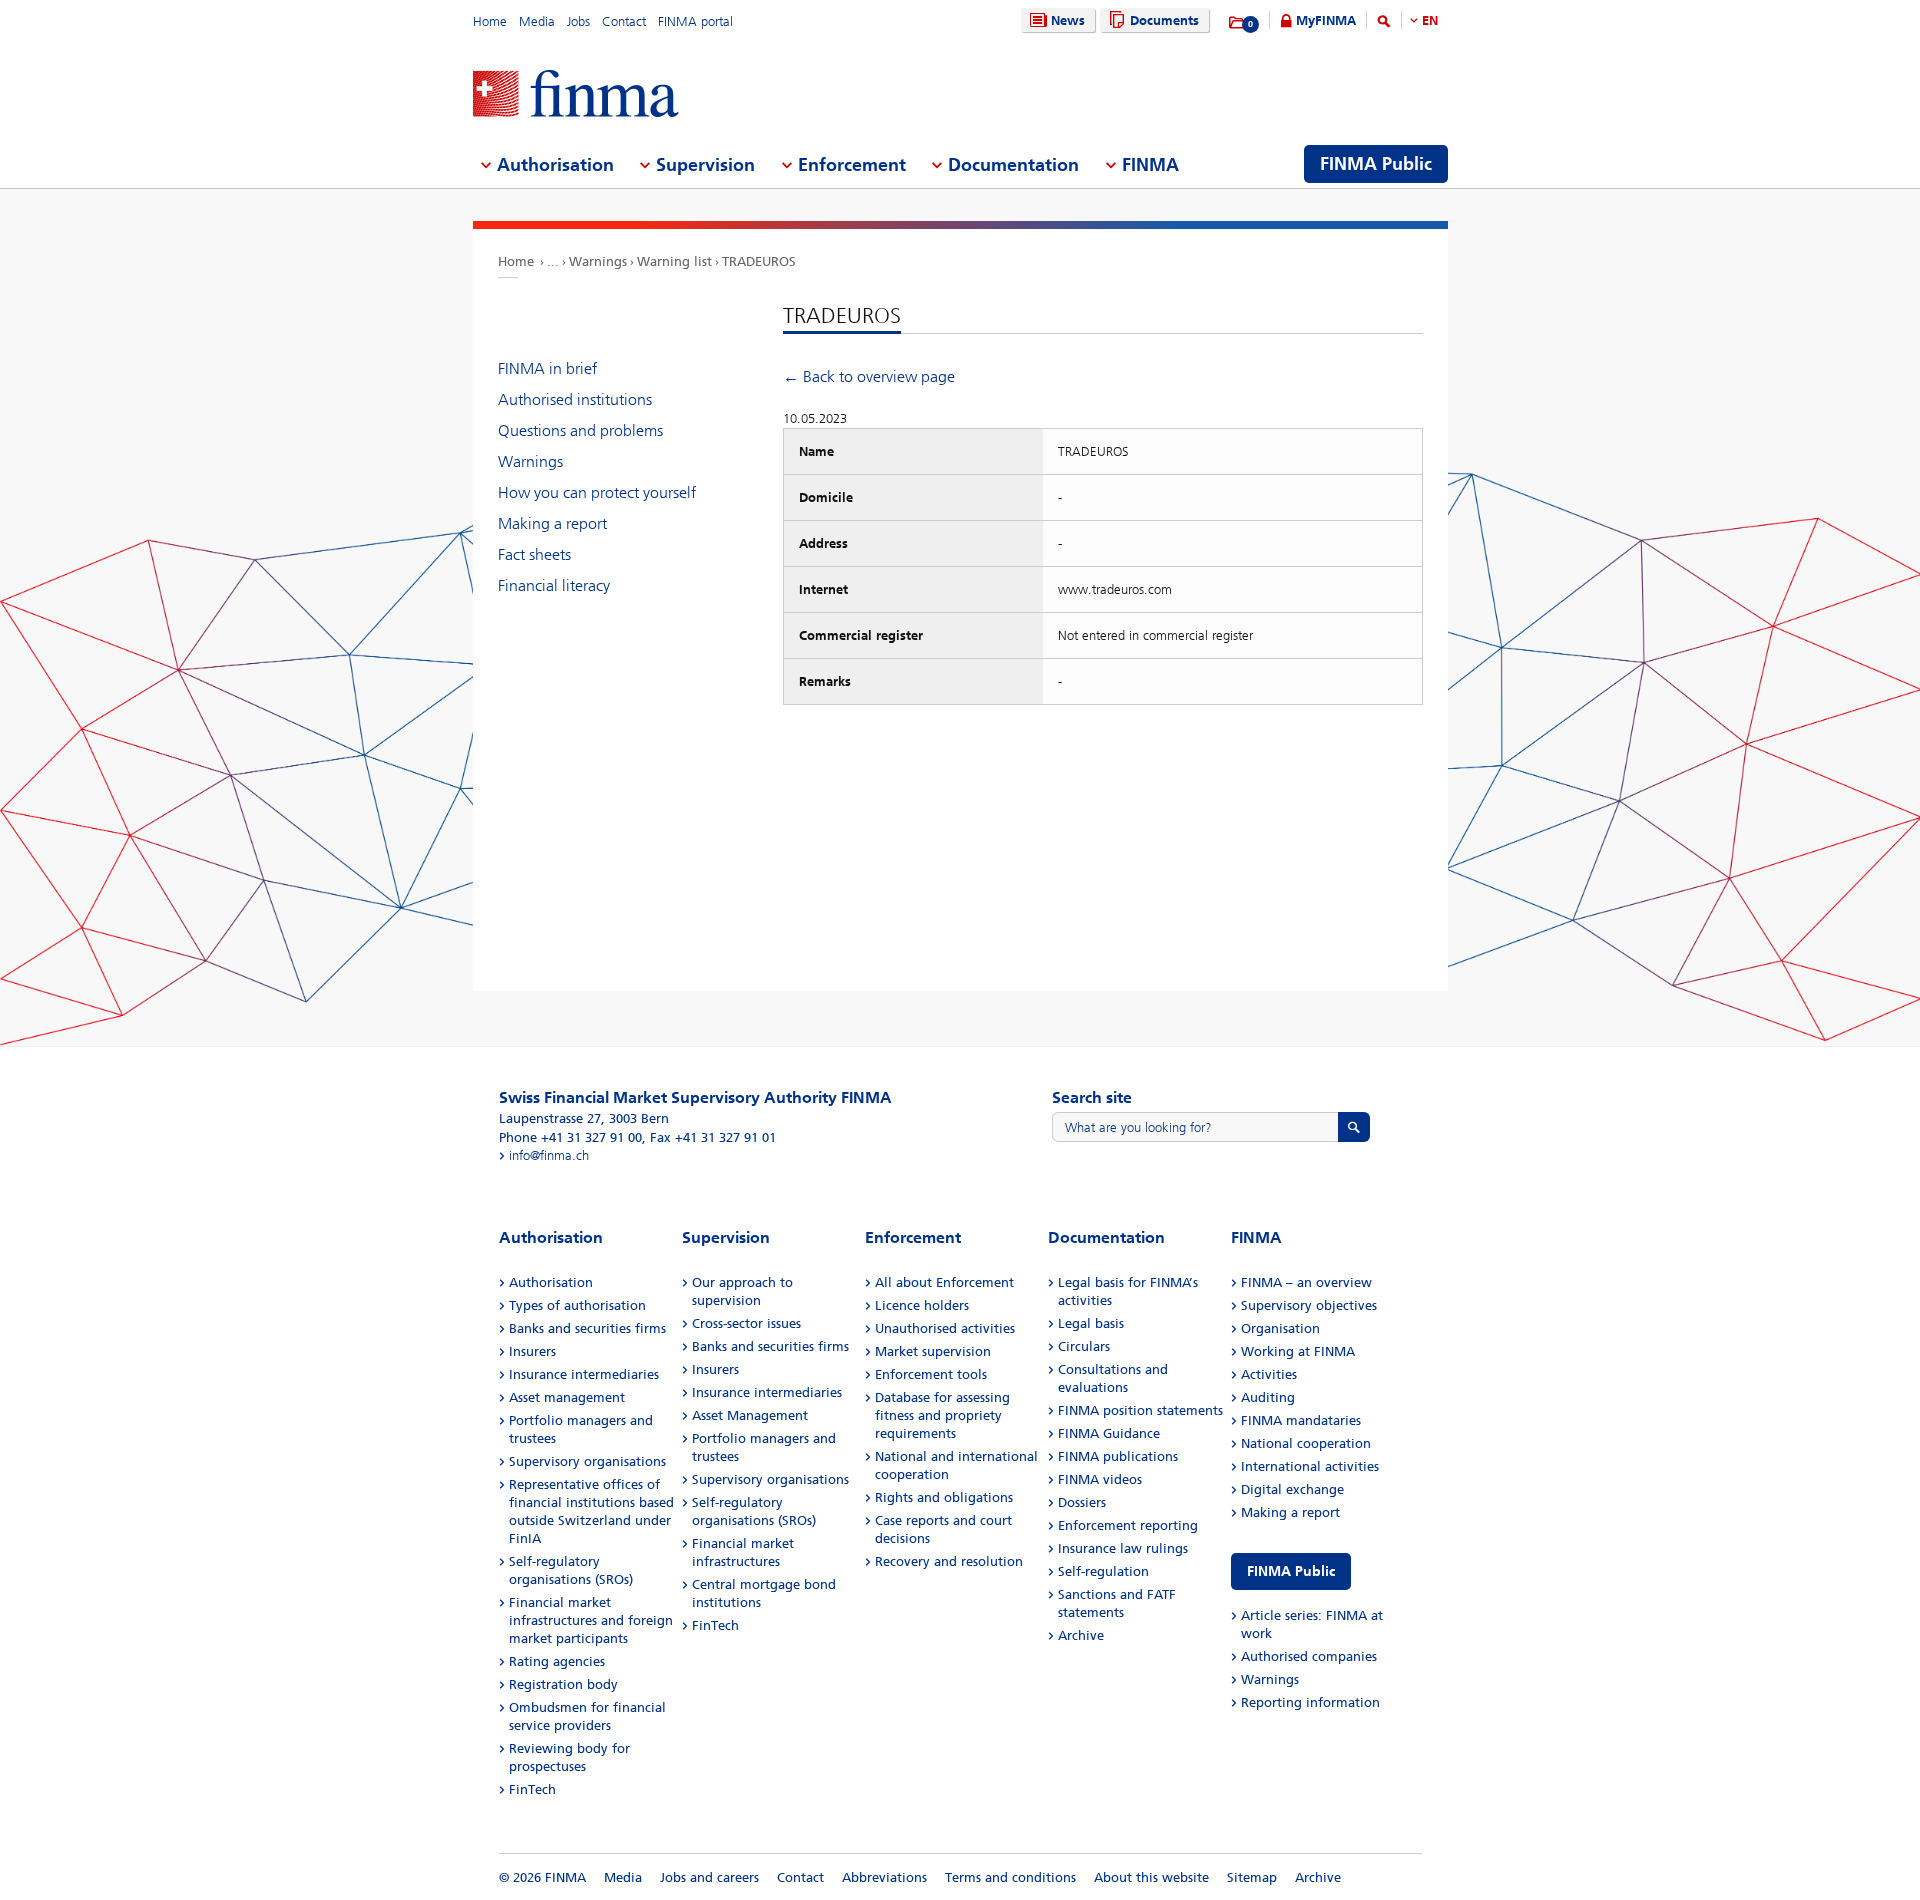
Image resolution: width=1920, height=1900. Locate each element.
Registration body (563, 1684)
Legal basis (1091, 1323)
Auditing (1268, 1397)
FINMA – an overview (1306, 1282)
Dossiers (1082, 1502)
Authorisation (551, 1282)
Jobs (578, 21)
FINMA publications (1118, 1456)
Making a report (552, 523)
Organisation (1280, 1328)
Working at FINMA (1298, 1351)
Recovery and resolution (949, 1561)
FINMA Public (1291, 1571)
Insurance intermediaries (584, 1374)
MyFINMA (1326, 20)
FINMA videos (1100, 1479)
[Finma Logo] (576, 95)
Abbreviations (884, 1877)
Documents (1164, 20)
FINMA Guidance (1109, 1433)
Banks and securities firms (587, 1328)
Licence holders (922, 1305)
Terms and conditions (1010, 1877)
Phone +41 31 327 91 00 (570, 1137)
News (1068, 20)
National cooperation (1306, 1443)
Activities (1269, 1374)
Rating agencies (557, 1661)
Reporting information (1310, 1702)
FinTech (532, 1789)
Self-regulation (1103, 1571)
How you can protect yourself (597, 492)
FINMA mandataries (1301, 1420)
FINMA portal (695, 21)
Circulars (1084, 1346)
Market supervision (933, 1351)
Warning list (674, 261)
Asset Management (750, 1415)
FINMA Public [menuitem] (1376, 164)
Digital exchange (1292, 1489)
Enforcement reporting (1128, 1525)
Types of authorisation (577, 1305)
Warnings (598, 261)
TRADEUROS (759, 261)
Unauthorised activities (945, 1328)
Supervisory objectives (1309, 1305)
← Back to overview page (869, 376)
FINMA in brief (547, 368)
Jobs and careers (709, 1877)
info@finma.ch (549, 1155)
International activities (1310, 1466)
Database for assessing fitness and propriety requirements (942, 1415)
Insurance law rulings (1123, 1548)
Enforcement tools (931, 1374)
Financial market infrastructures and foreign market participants (591, 1620)
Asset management (567, 1397)
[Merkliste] (1237, 23)
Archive (1081, 1635)
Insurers (532, 1351)
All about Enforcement (944, 1282)
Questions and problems (580, 430)
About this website (1151, 1877)
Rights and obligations (944, 1497)
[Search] (1384, 24)
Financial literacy (554, 585)
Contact (624, 21)
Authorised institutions (575, 399)
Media (537, 21)
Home (490, 21)
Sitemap (1252, 1877)
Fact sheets (534, 554)
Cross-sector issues (746, 1323)
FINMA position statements (1140, 1410)
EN (1430, 20)
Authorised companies (1309, 1656)
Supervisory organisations (587, 1461)
